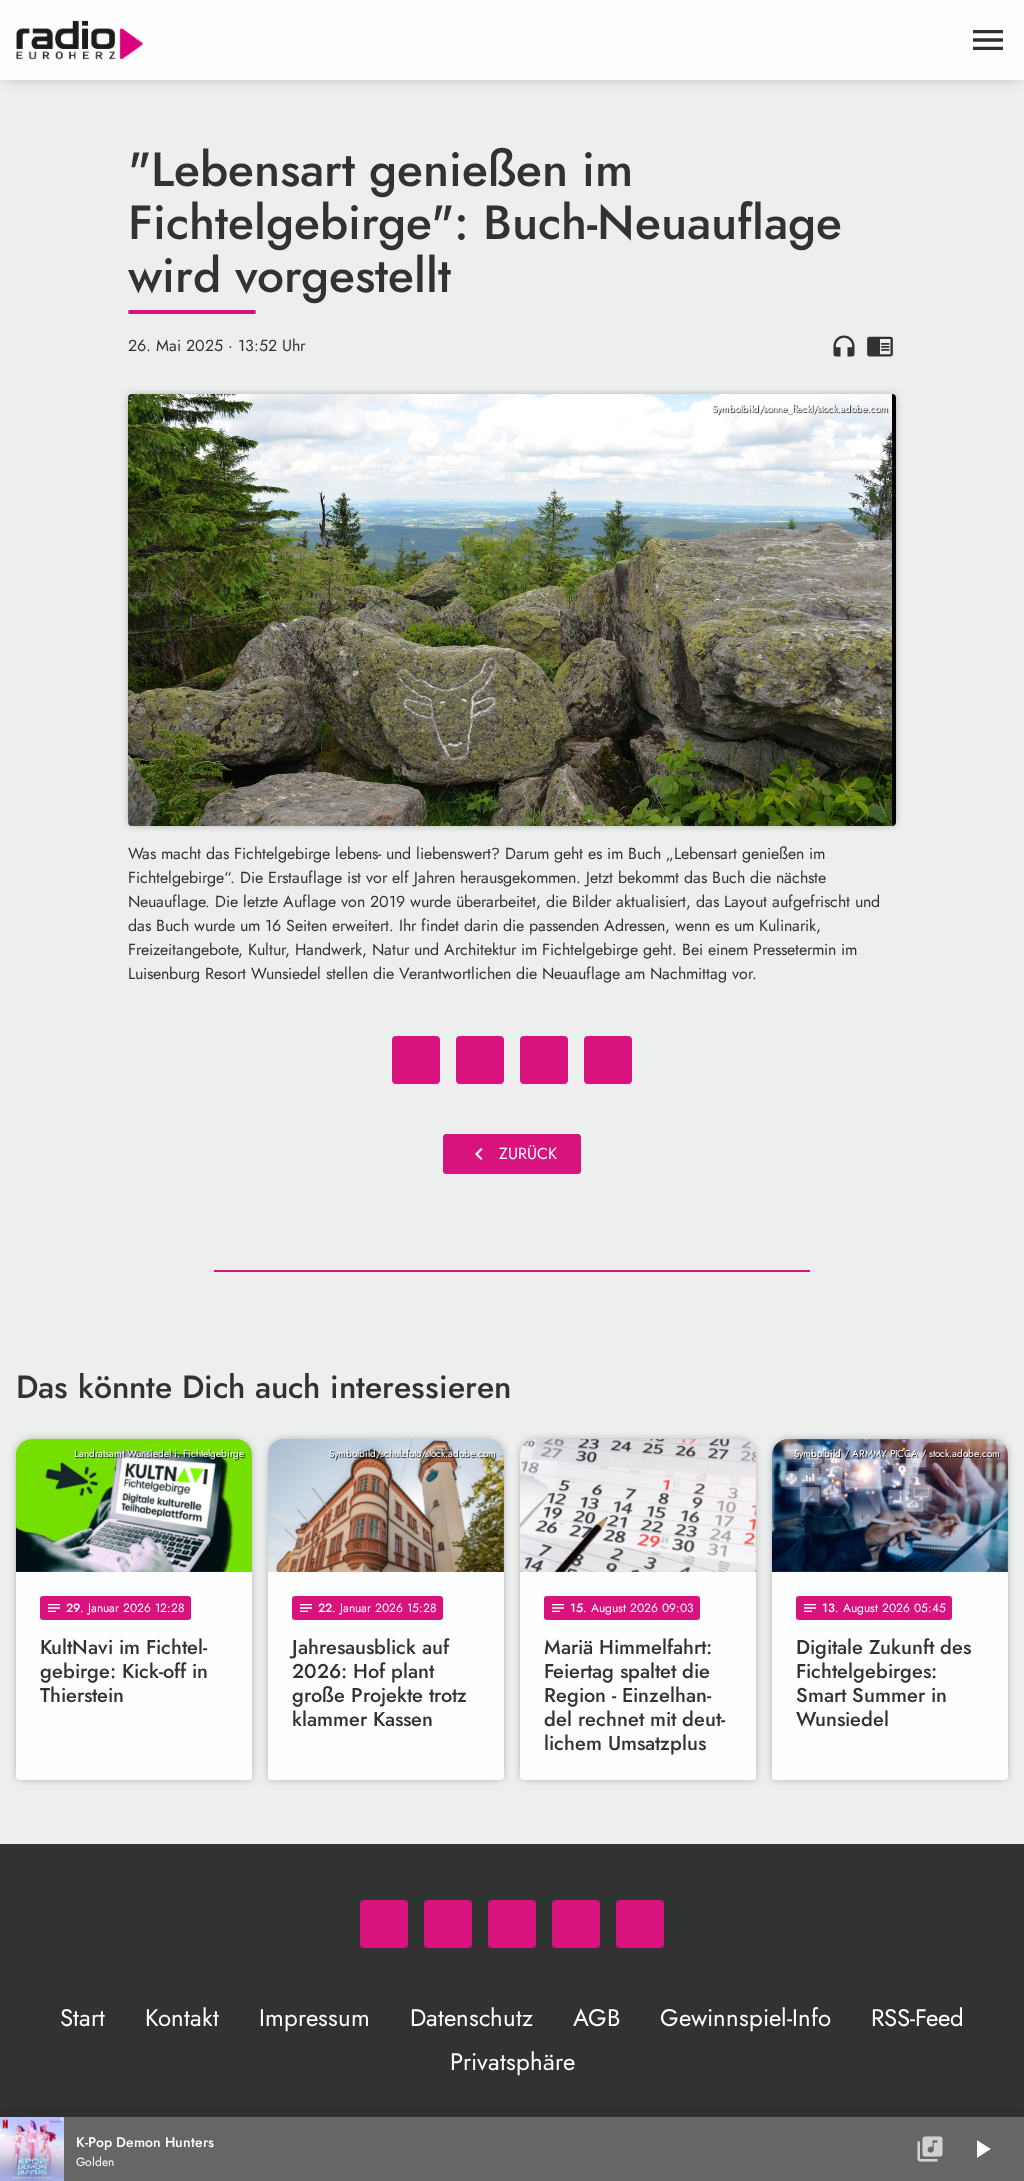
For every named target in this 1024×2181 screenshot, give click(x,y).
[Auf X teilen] (480, 1060)
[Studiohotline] (640, 1924)
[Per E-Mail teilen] (608, 1060)
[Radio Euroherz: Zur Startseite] (488, 40)
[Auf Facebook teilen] (416, 1060)
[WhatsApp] (384, 1924)
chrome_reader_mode (880, 346)
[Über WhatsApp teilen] (544, 1060)
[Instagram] (512, 1924)
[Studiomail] (576, 1924)
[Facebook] (448, 1924)
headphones (844, 346)
